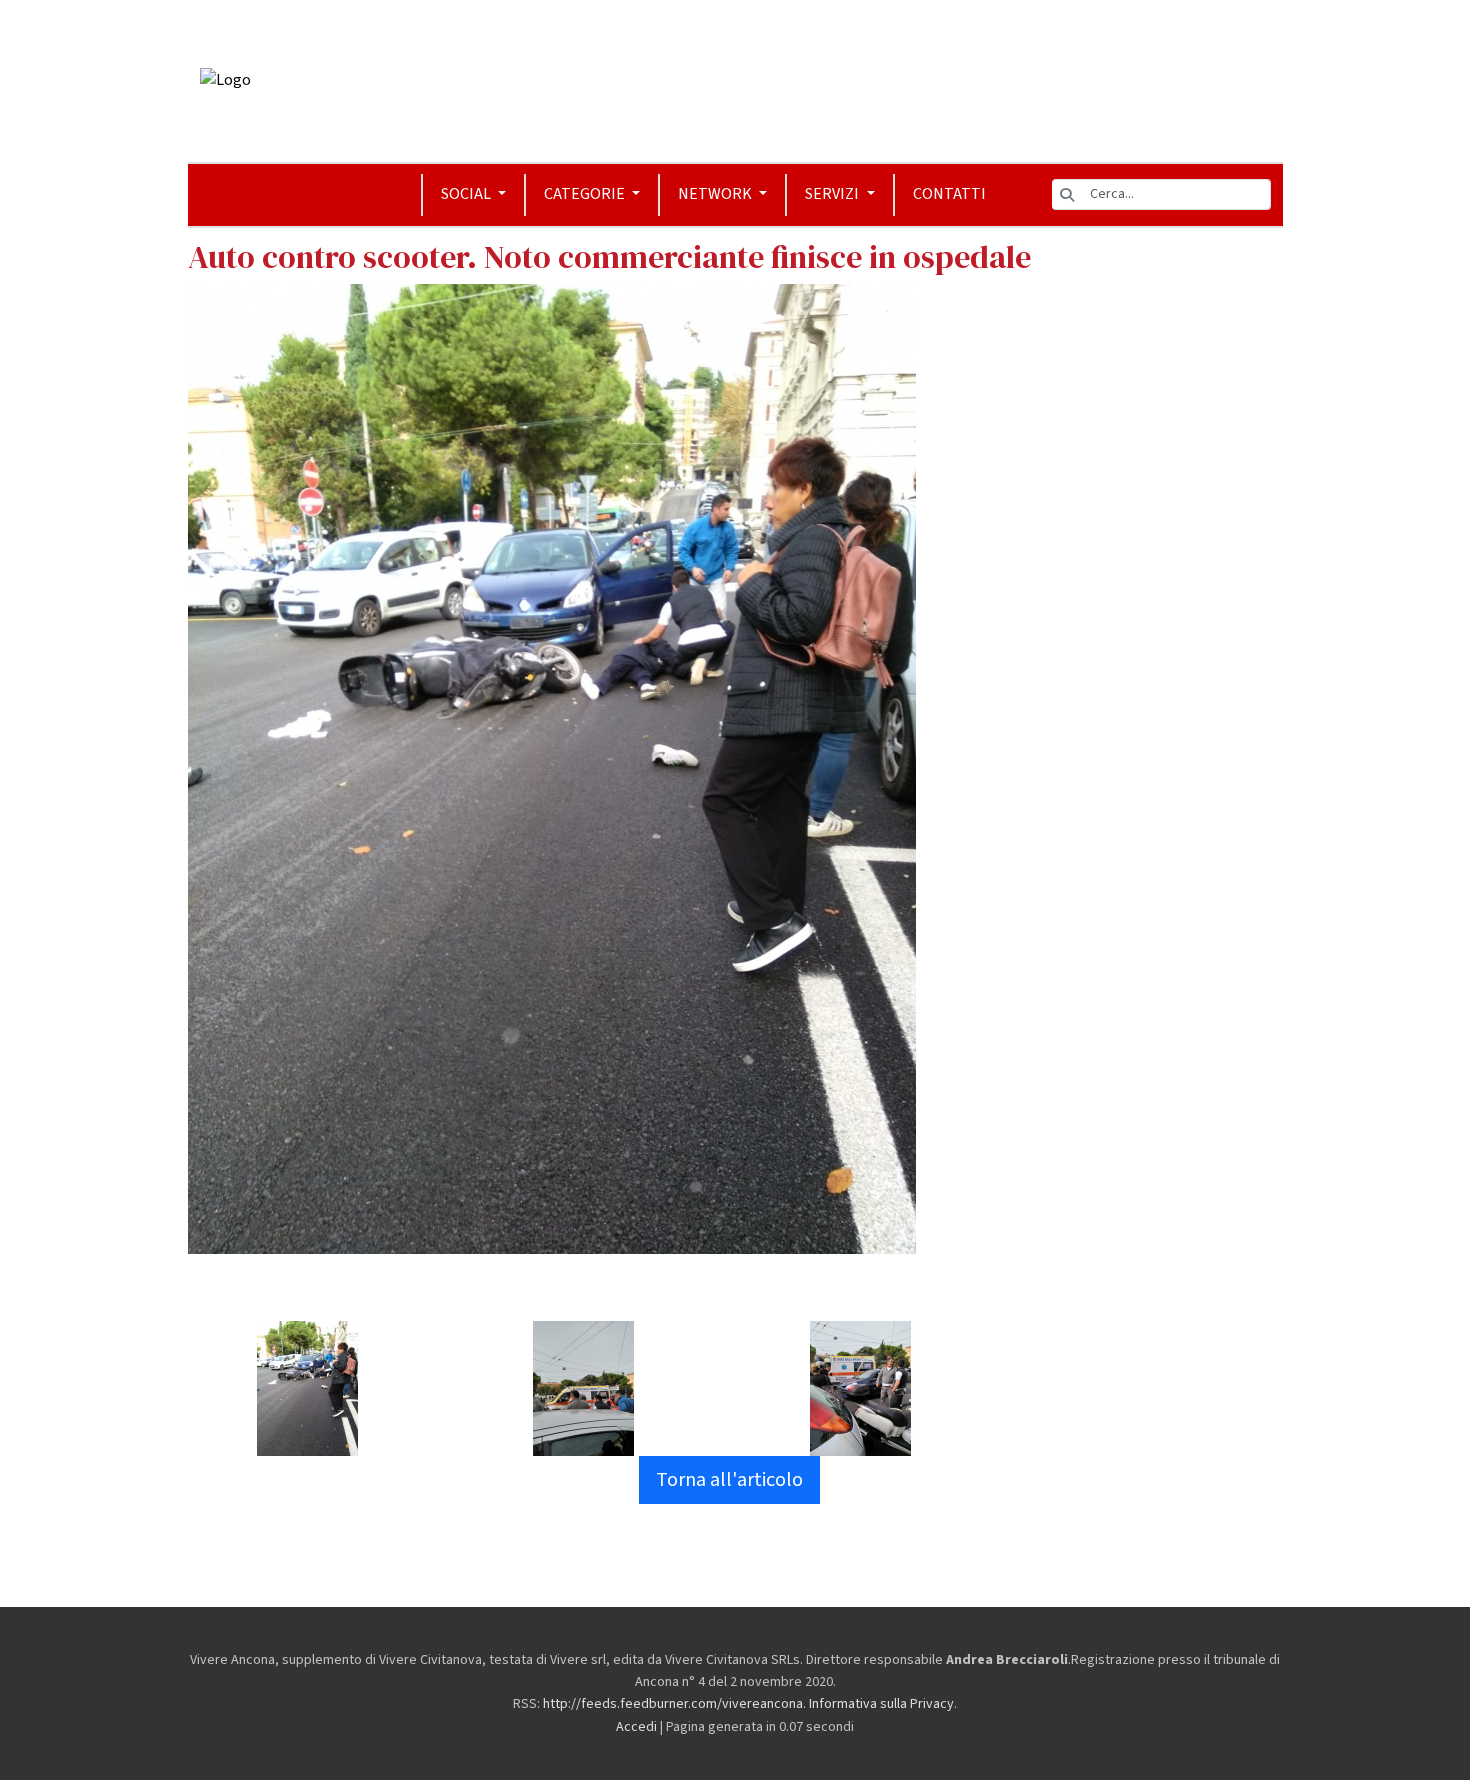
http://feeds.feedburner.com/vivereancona (673, 1704)
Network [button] (716, 194)
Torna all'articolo (729, 1480)
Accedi (636, 1727)
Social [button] (467, 194)
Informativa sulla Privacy (881, 1704)
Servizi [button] (833, 194)
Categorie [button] (586, 194)
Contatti (949, 194)
